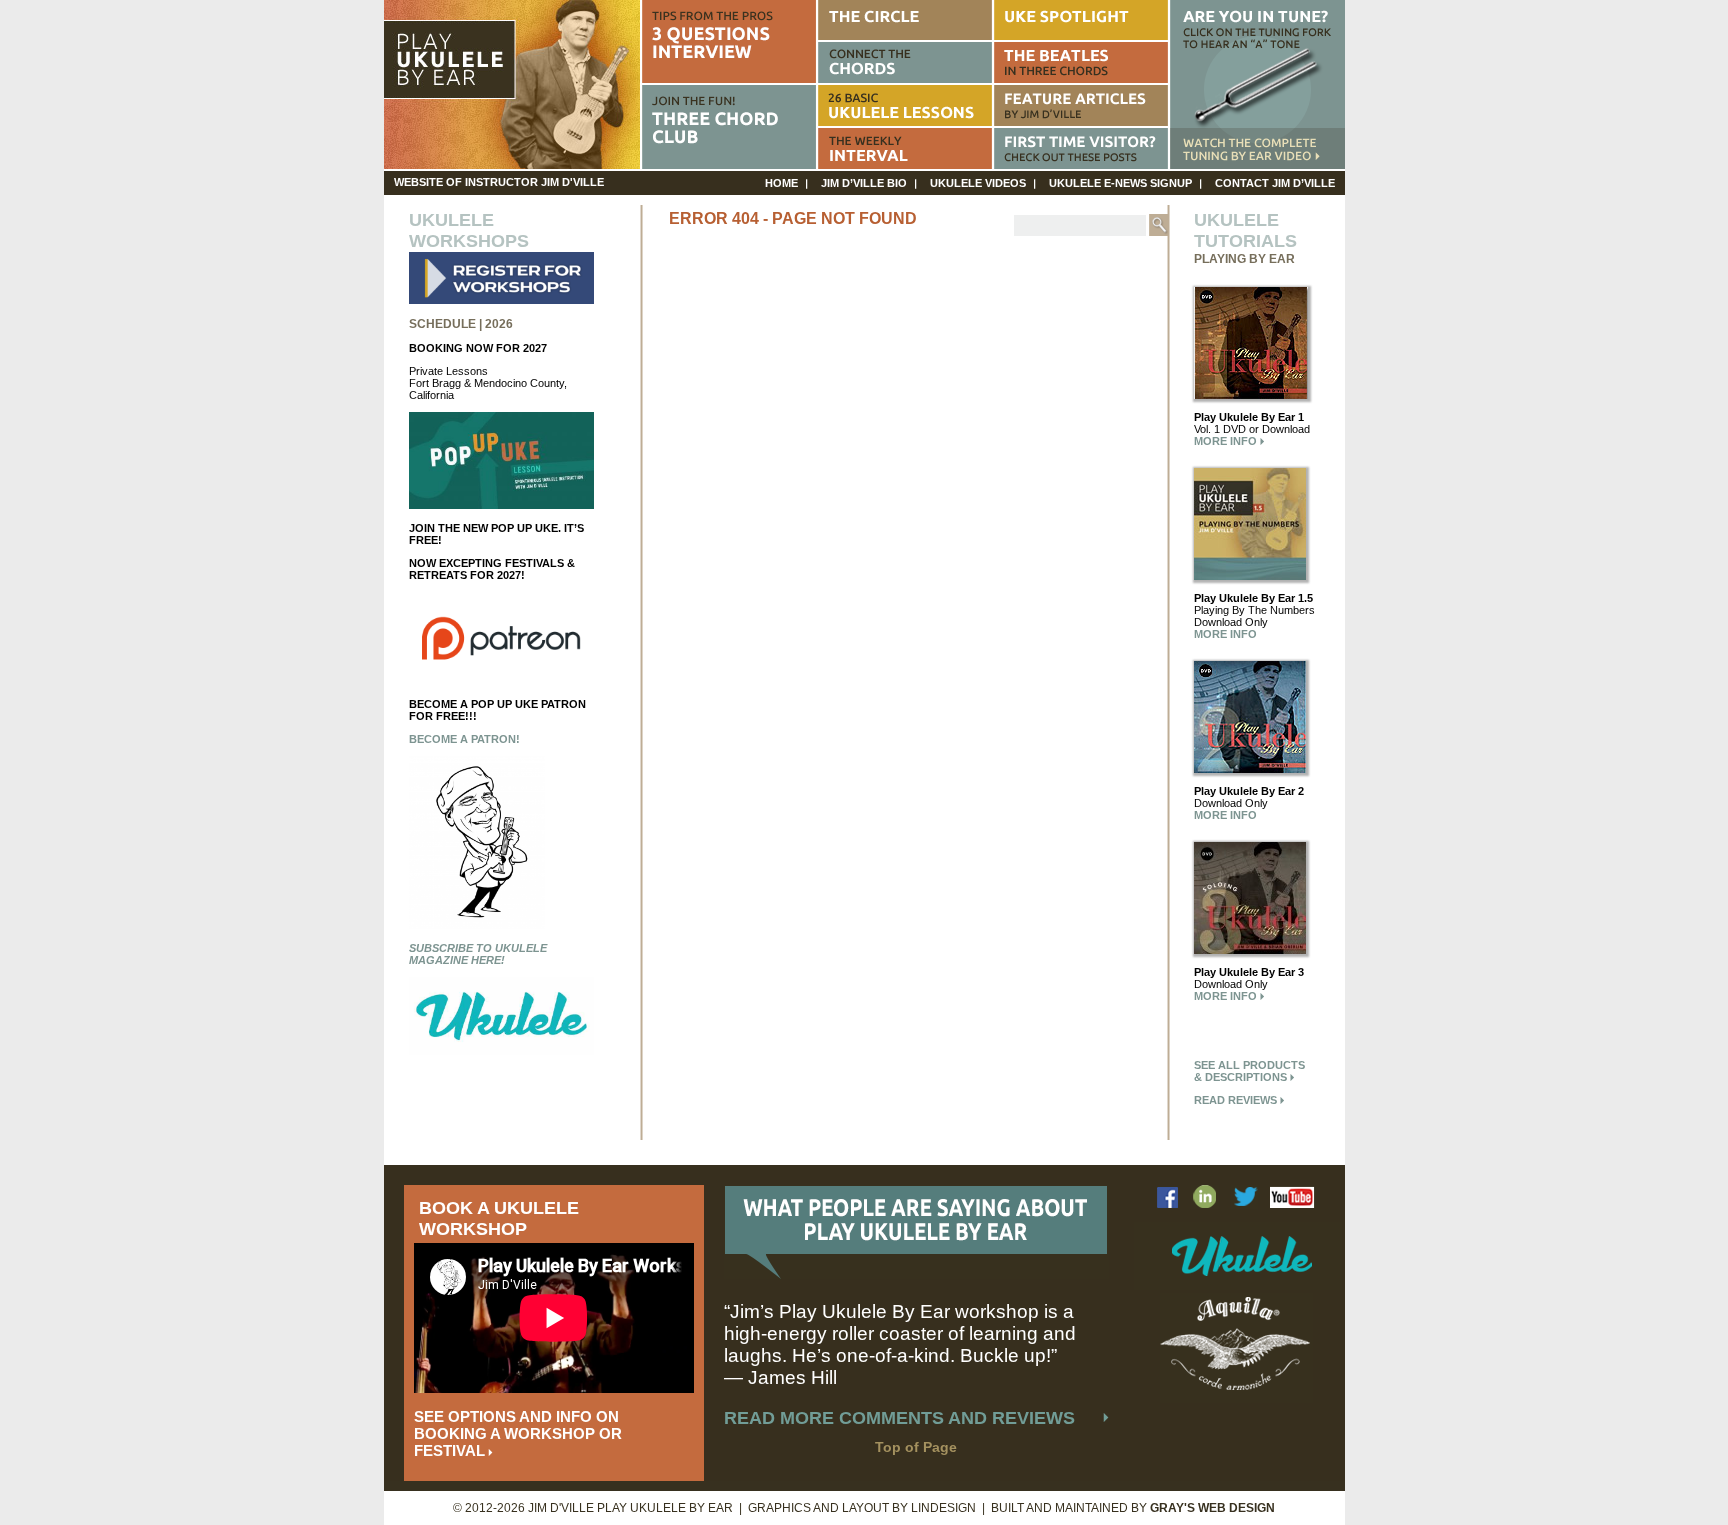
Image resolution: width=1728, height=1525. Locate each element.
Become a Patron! (464, 739)
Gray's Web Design (1212, 1508)
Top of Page (916, 1447)
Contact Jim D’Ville (1275, 183)
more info (1227, 441)
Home (781, 183)
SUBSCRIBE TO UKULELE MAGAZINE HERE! (478, 954)
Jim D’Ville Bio (864, 183)
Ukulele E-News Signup (1120, 183)
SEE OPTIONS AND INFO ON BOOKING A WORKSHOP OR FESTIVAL (518, 1433)
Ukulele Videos (978, 183)
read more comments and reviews (899, 1418)
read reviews (1237, 1100)
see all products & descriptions (1249, 1071)
